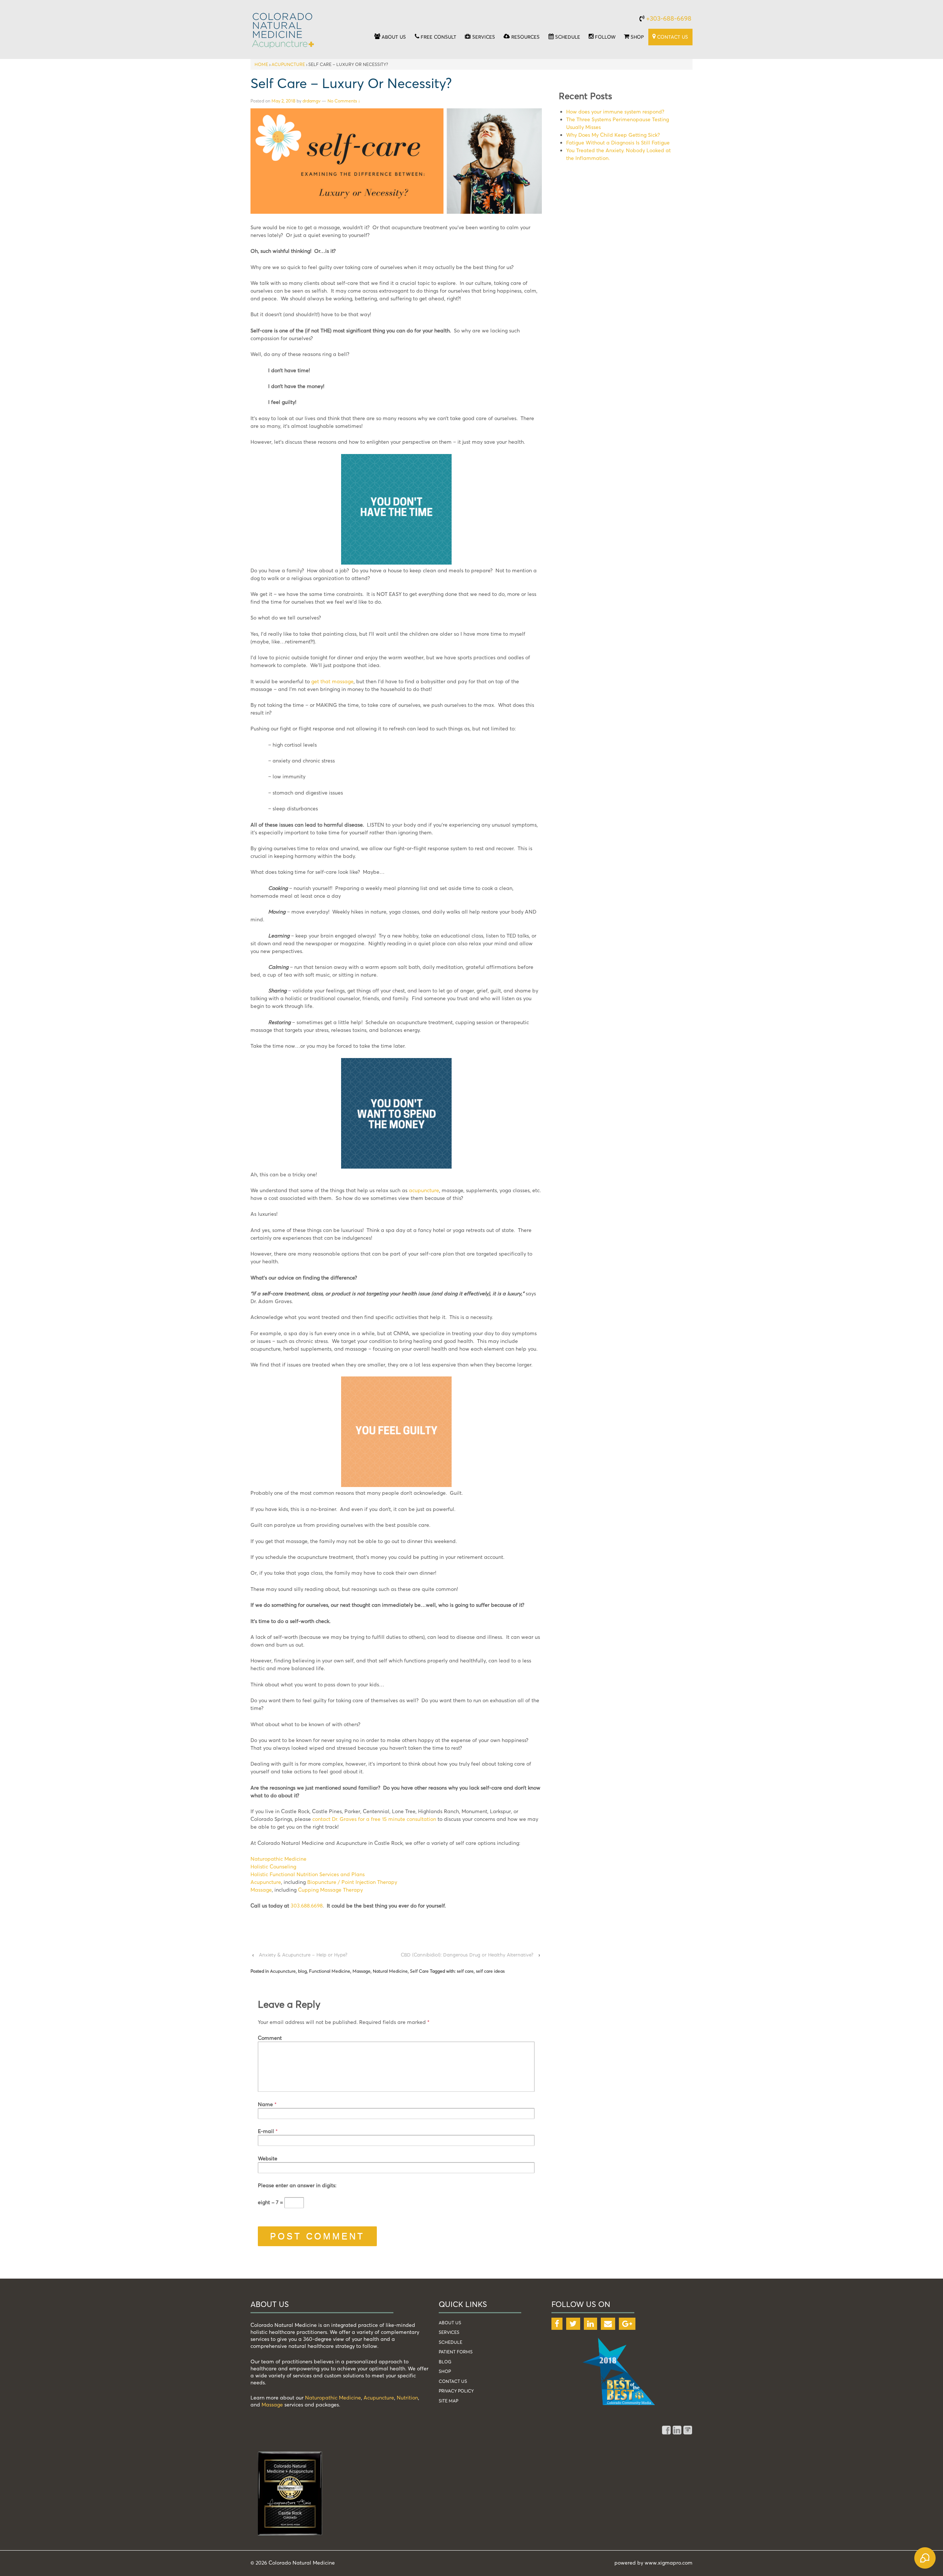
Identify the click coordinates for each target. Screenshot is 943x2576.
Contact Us (453, 2381)
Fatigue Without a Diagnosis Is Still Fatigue (618, 142)
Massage (261, 1890)
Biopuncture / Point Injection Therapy (352, 1882)
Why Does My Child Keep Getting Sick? (613, 135)
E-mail (266, 2131)
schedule (451, 2342)
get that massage (332, 681)
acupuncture (424, 1190)
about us (450, 2323)
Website (268, 2158)
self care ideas (490, 1971)
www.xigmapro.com (669, 2563)
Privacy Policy (456, 2391)
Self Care (419, 1971)
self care (465, 1971)
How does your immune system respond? (615, 111)
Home (261, 64)
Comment (270, 2038)
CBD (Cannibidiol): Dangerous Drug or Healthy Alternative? (467, 1955)
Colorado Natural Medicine (301, 2563)
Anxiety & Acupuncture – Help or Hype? (303, 1955)
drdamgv (311, 101)
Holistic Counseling (273, 1866)
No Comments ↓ (344, 101)
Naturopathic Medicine (278, 1859)
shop (445, 2371)
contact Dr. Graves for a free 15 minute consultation (374, 1819)
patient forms (456, 2352)
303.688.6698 (307, 1905)
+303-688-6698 (669, 18)
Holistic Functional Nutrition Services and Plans (308, 1874)
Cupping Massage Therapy (330, 1890)
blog (302, 1971)
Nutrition (407, 2397)
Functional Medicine (330, 1971)
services (449, 2332)
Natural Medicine (390, 1971)
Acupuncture (288, 64)
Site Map (448, 2401)
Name (265, 2104)
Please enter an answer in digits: (297, 2185)
